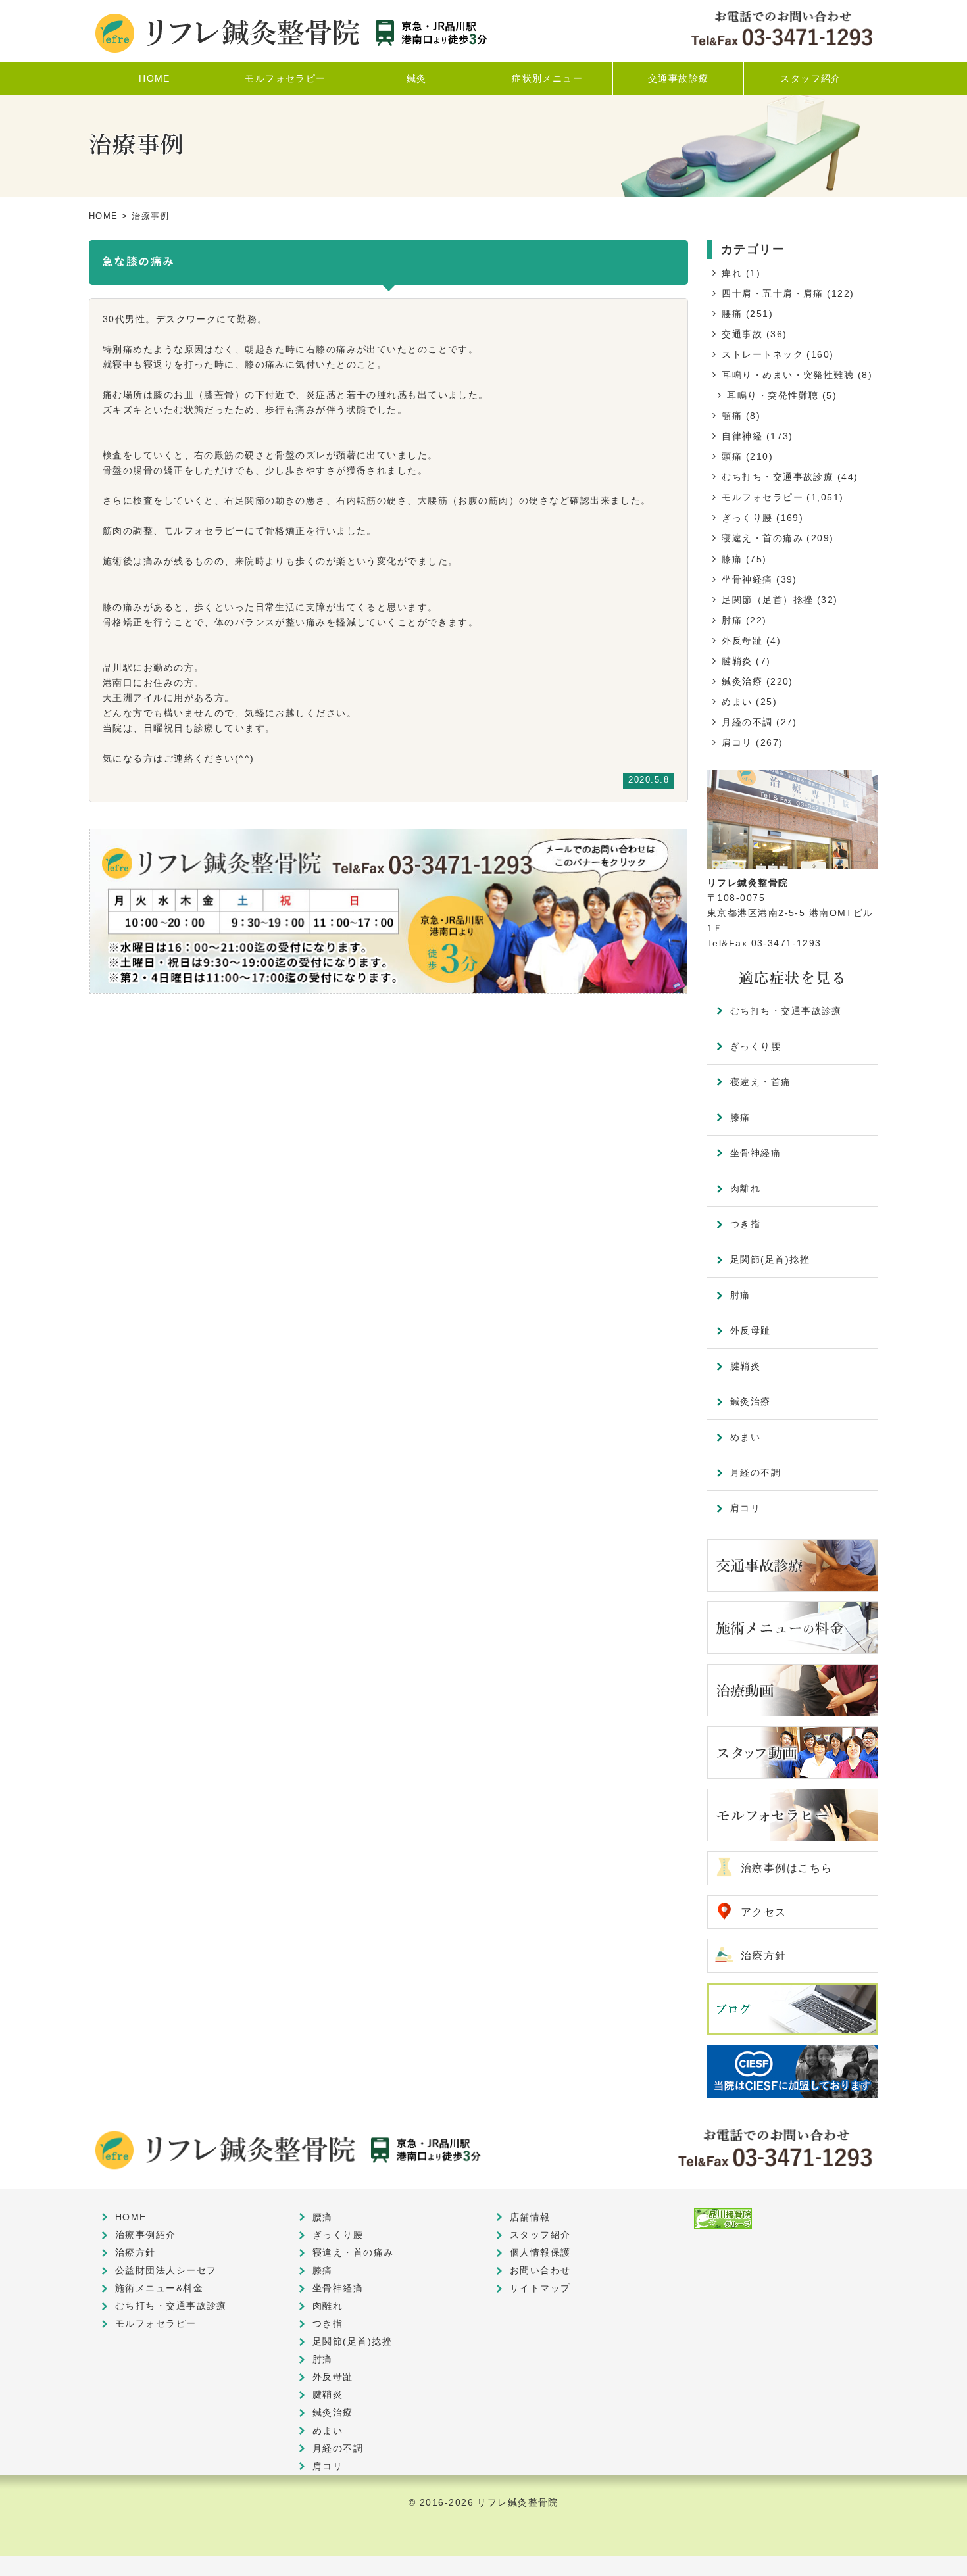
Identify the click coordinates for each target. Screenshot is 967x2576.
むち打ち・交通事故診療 (778, 477)
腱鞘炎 (737, 661)
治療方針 (764, 1956)
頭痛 (732, 456)
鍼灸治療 (742, 681)
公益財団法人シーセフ (166, 2270)
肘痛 (732, 620)
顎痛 (732, 416)
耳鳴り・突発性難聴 (773, 395)
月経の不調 (747, 722)
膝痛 (732, 559)
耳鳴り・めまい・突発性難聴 (788, 375)
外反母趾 (742, 641)
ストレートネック (762, 354)
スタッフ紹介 (540, 2235)
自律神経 (742, 436)
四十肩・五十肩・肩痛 (772, 293)
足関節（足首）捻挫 (767, 600)
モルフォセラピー (762, 497)
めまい (737, 702)
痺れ (732, 273)
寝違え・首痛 (761, 1082)
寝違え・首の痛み (762, 538)
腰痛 (732, 314)
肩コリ (737, 742)
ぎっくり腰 (747, 518)
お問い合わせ (540, 2270)
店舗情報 (530, 2217)
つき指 (745, 1224)
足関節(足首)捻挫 (770, 1259)
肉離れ (745, 1188)
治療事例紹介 (146, 2235)
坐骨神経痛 (747, 579)
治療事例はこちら (787, 1868)
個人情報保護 (540, 2252)
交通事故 (742, 334)
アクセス (764, 1912)
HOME (104, 216)
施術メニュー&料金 (159, 2288)
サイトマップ (540, 2288)
